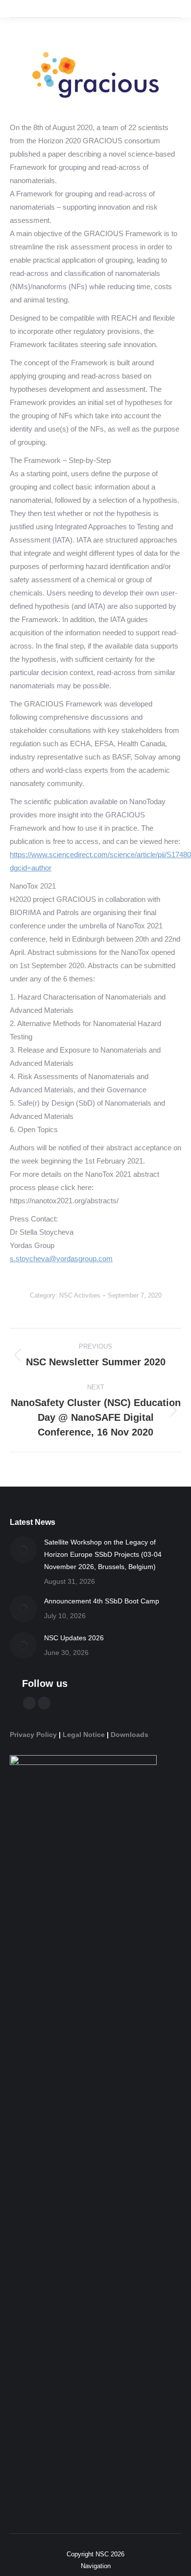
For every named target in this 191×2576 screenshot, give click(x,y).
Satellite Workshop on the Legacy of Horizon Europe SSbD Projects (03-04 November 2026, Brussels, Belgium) (103, 1554)
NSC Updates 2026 (74, 1638)
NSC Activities (80, 1295)
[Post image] (23, 1550)
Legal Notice (84, 1735)
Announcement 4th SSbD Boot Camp (102, 1601)
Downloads (130, 1735)
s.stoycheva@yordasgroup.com (61, 1259)
